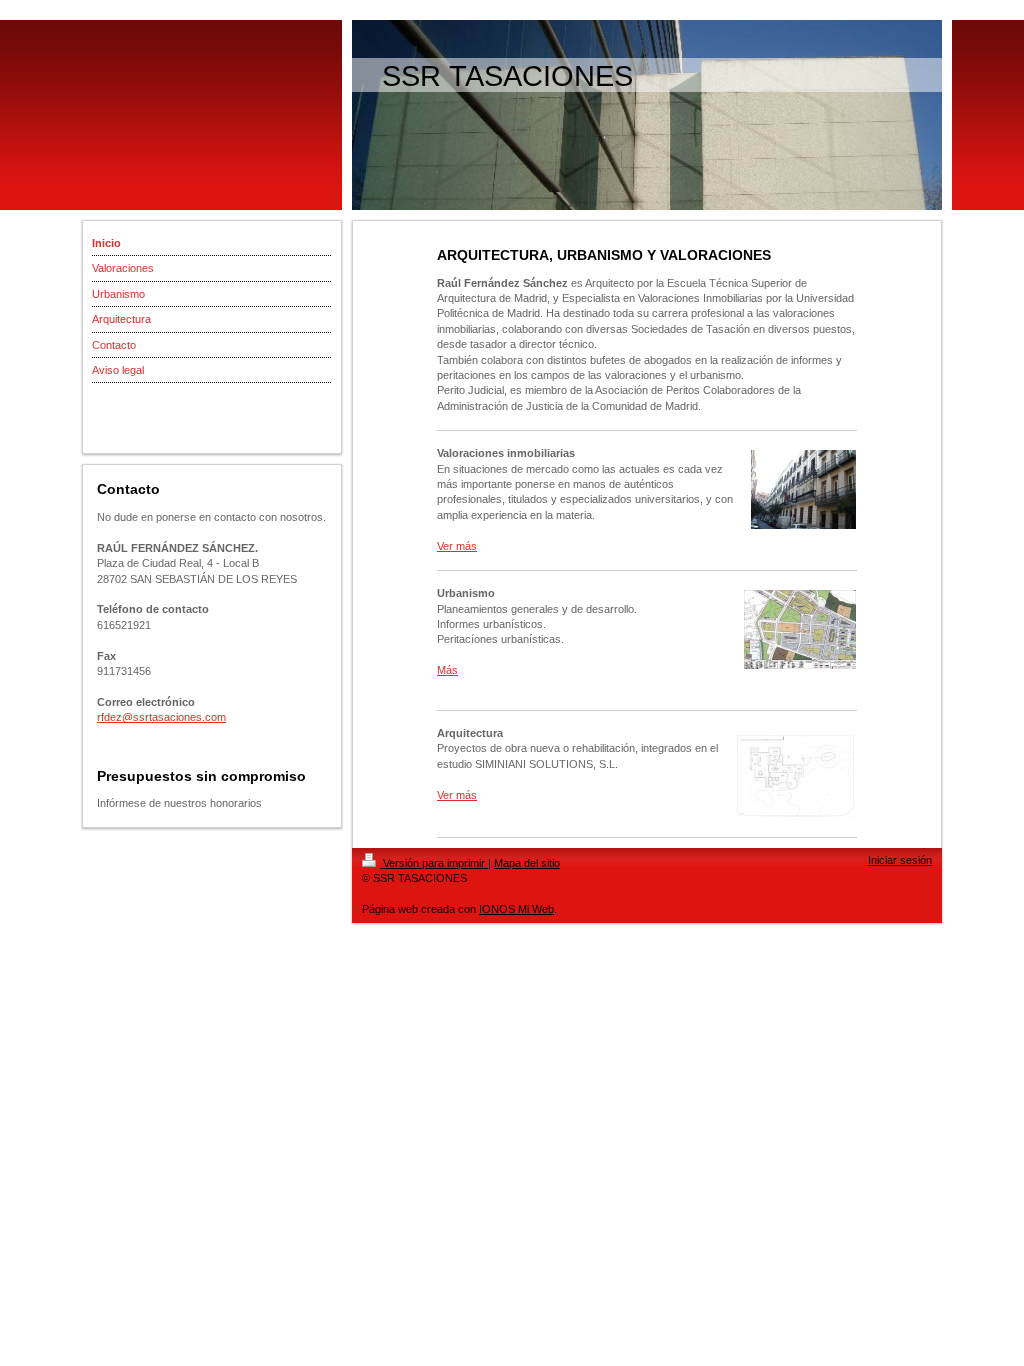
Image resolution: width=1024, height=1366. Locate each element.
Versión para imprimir (434, 863)
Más (447, 670)
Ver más (457, 546)
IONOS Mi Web (516, 909)
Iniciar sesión (900, 860)
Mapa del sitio (527, 863)
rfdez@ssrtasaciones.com (161, 717)
